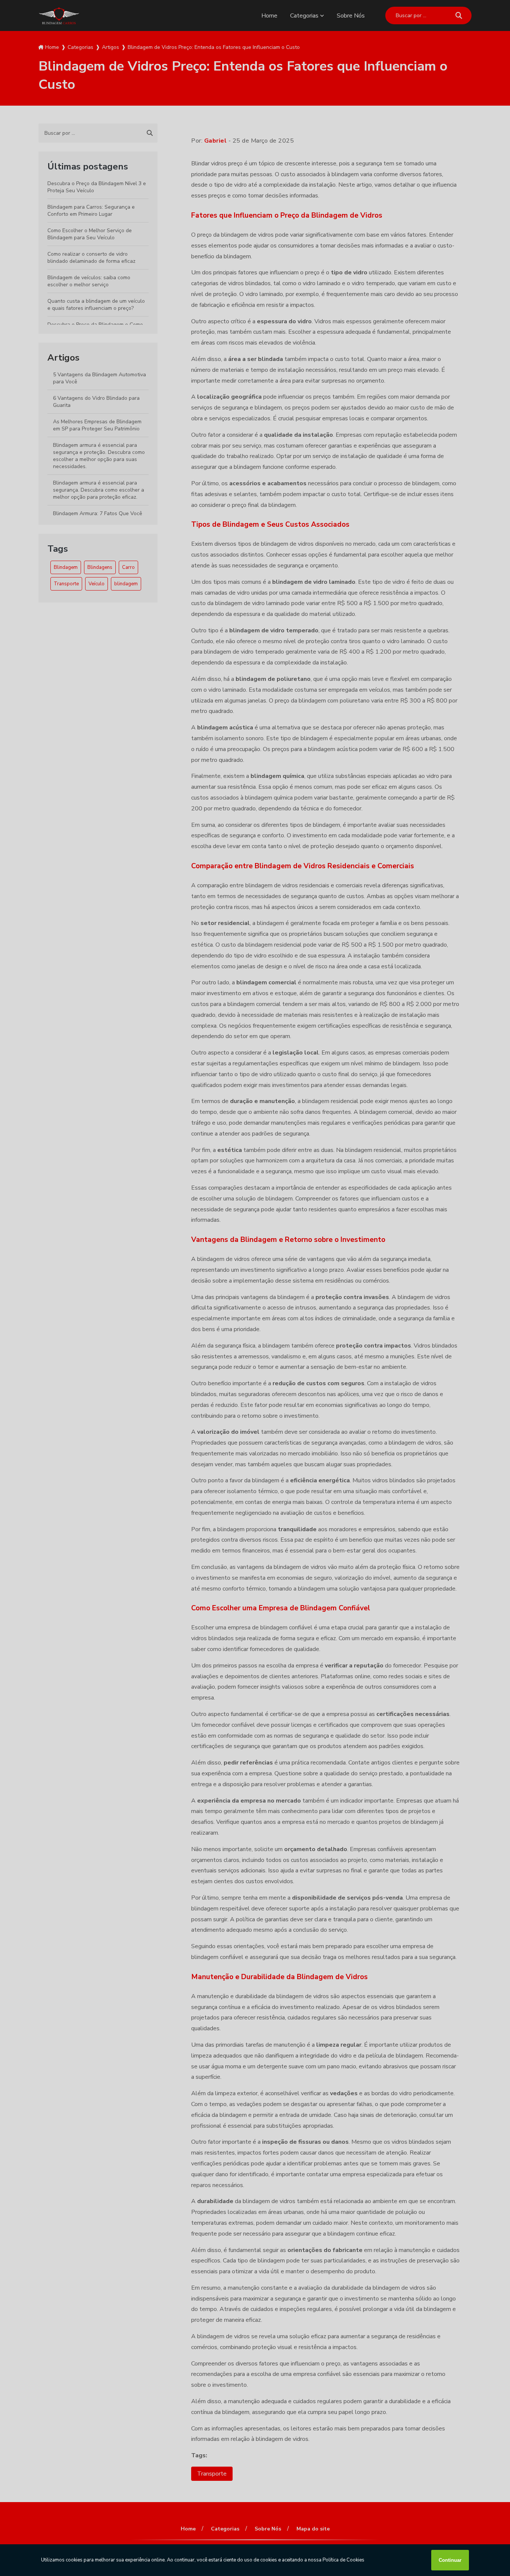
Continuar (450, 2560)
